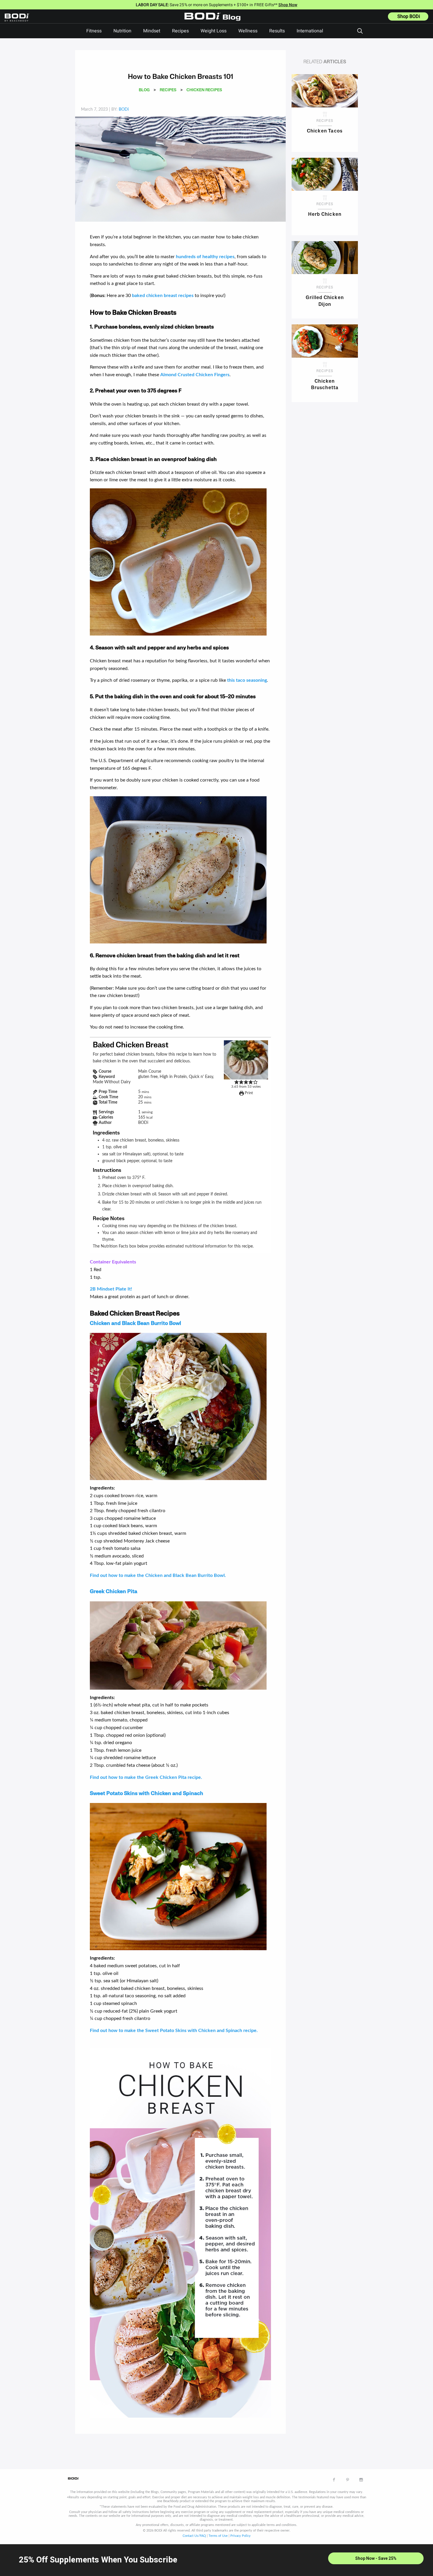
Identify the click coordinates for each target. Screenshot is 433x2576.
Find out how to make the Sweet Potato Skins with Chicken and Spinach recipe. (174, 2031)
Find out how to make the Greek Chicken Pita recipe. (146, 1777)
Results (277, 31)
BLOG (144, 90)
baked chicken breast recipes (163, 296)
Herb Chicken (325, 215)
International (310, 31)
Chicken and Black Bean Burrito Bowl (135, 1324)
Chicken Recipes (204, 90)
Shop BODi (409, 16)
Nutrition (122, 31)
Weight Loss (214, 31)
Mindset (152, 31)
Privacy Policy (241, 2536)
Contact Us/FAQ (194, 2536)
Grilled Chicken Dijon (325, 301)
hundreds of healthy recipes (205, 257)
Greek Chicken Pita (114, 1592)
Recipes (180, 31)
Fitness (94, 31)
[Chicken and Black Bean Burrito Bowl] (178, 1406)
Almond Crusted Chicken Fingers (195, 375)
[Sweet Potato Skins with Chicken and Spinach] (178, 1876)
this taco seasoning (247, 680)
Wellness (248, 31)
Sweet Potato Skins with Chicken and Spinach (147, 1794)
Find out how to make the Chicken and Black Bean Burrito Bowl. (158, 1575)
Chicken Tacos (325, 131)
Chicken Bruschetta (325, 385)
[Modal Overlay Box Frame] (216, 2560)
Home (214, 21)
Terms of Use (218, 2536)
